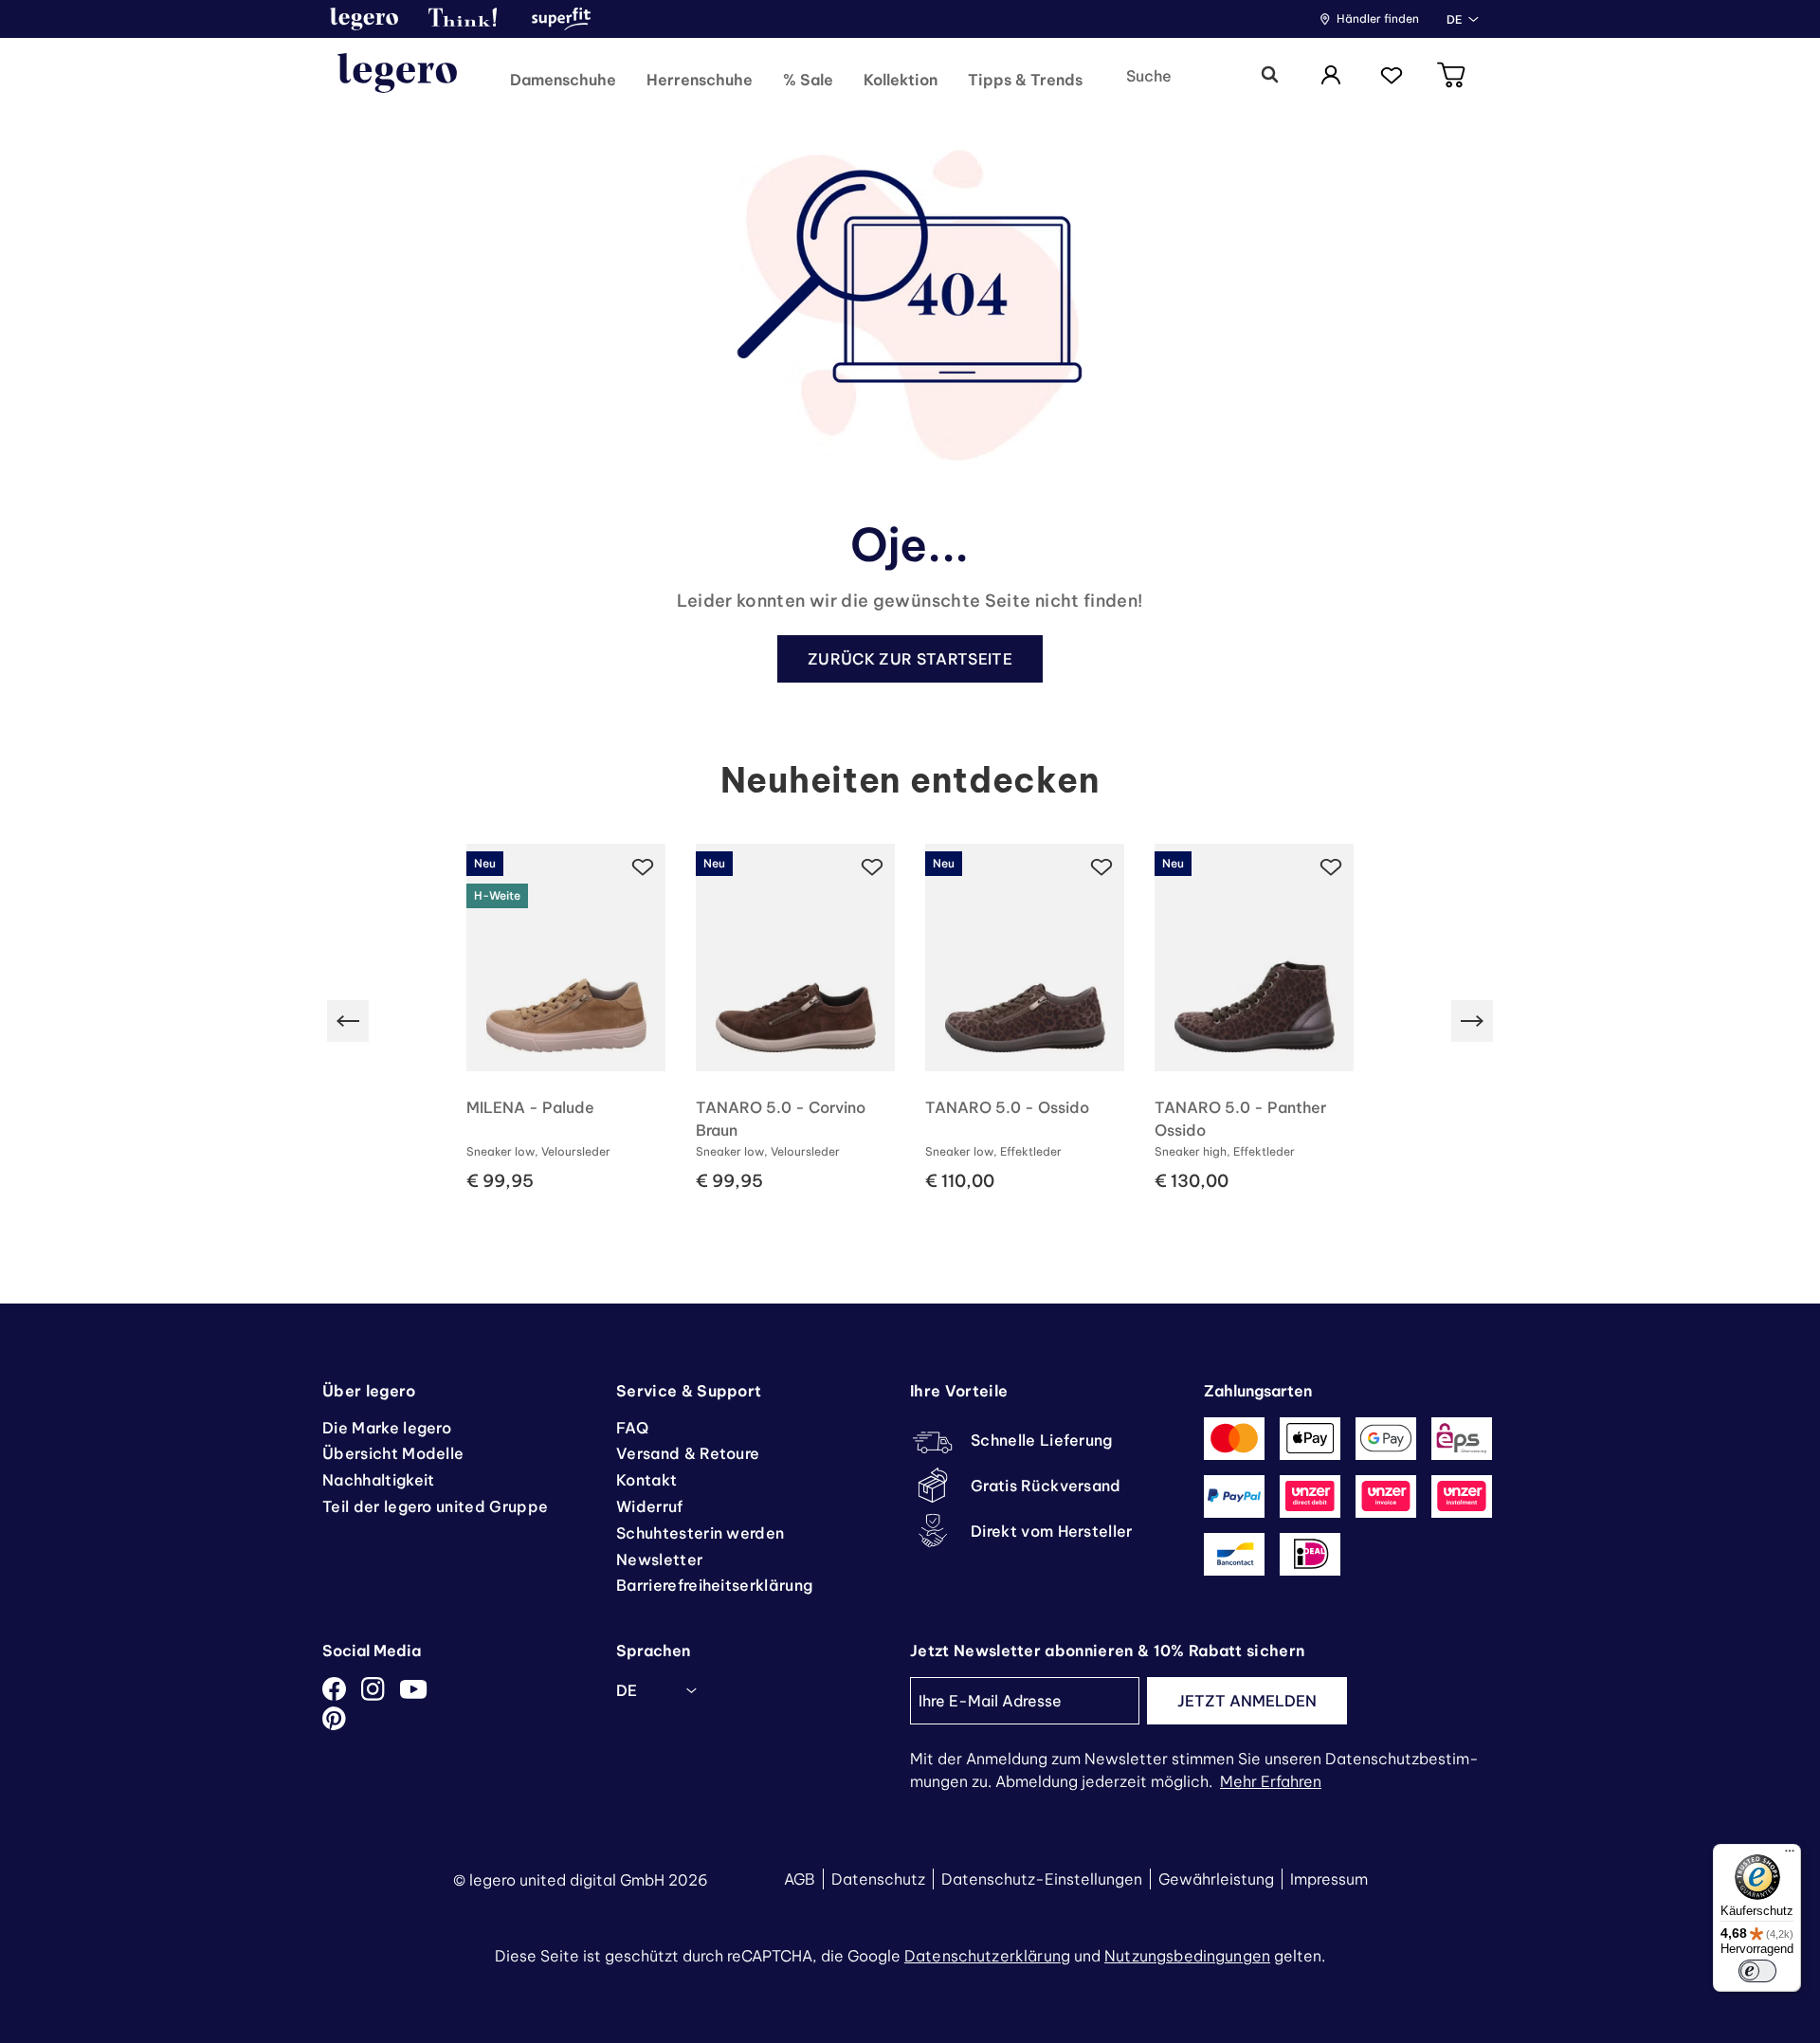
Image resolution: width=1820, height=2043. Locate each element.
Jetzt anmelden (1247, 1701)
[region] (910, 1021)
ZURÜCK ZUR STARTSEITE (910, 659)
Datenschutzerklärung (987, 1956)
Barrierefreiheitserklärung (714, 1585)
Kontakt (646, 1480)
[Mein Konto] (1331, 76)
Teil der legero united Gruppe (435, 1506)
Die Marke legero (387, 1428)
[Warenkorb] (1452, 76)
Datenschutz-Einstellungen (1042, 1879)
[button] (364, 19)
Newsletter (659, 1560)
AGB (800, 1879)
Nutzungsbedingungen (1187, 1956)
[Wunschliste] (1392, 76)
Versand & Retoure (688, 1453)
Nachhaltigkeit (378, 1480)
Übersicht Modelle (393, 1453)
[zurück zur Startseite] (397, 76)
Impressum (1329, 1879)
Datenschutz (878, 1879)
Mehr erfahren (1271, 1781)
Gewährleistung (1216, 1879)
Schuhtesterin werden (700, 1533)
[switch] (1757, 1971)
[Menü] (1790, 1855)
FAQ (632, 1428)
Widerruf (650, 1506)
